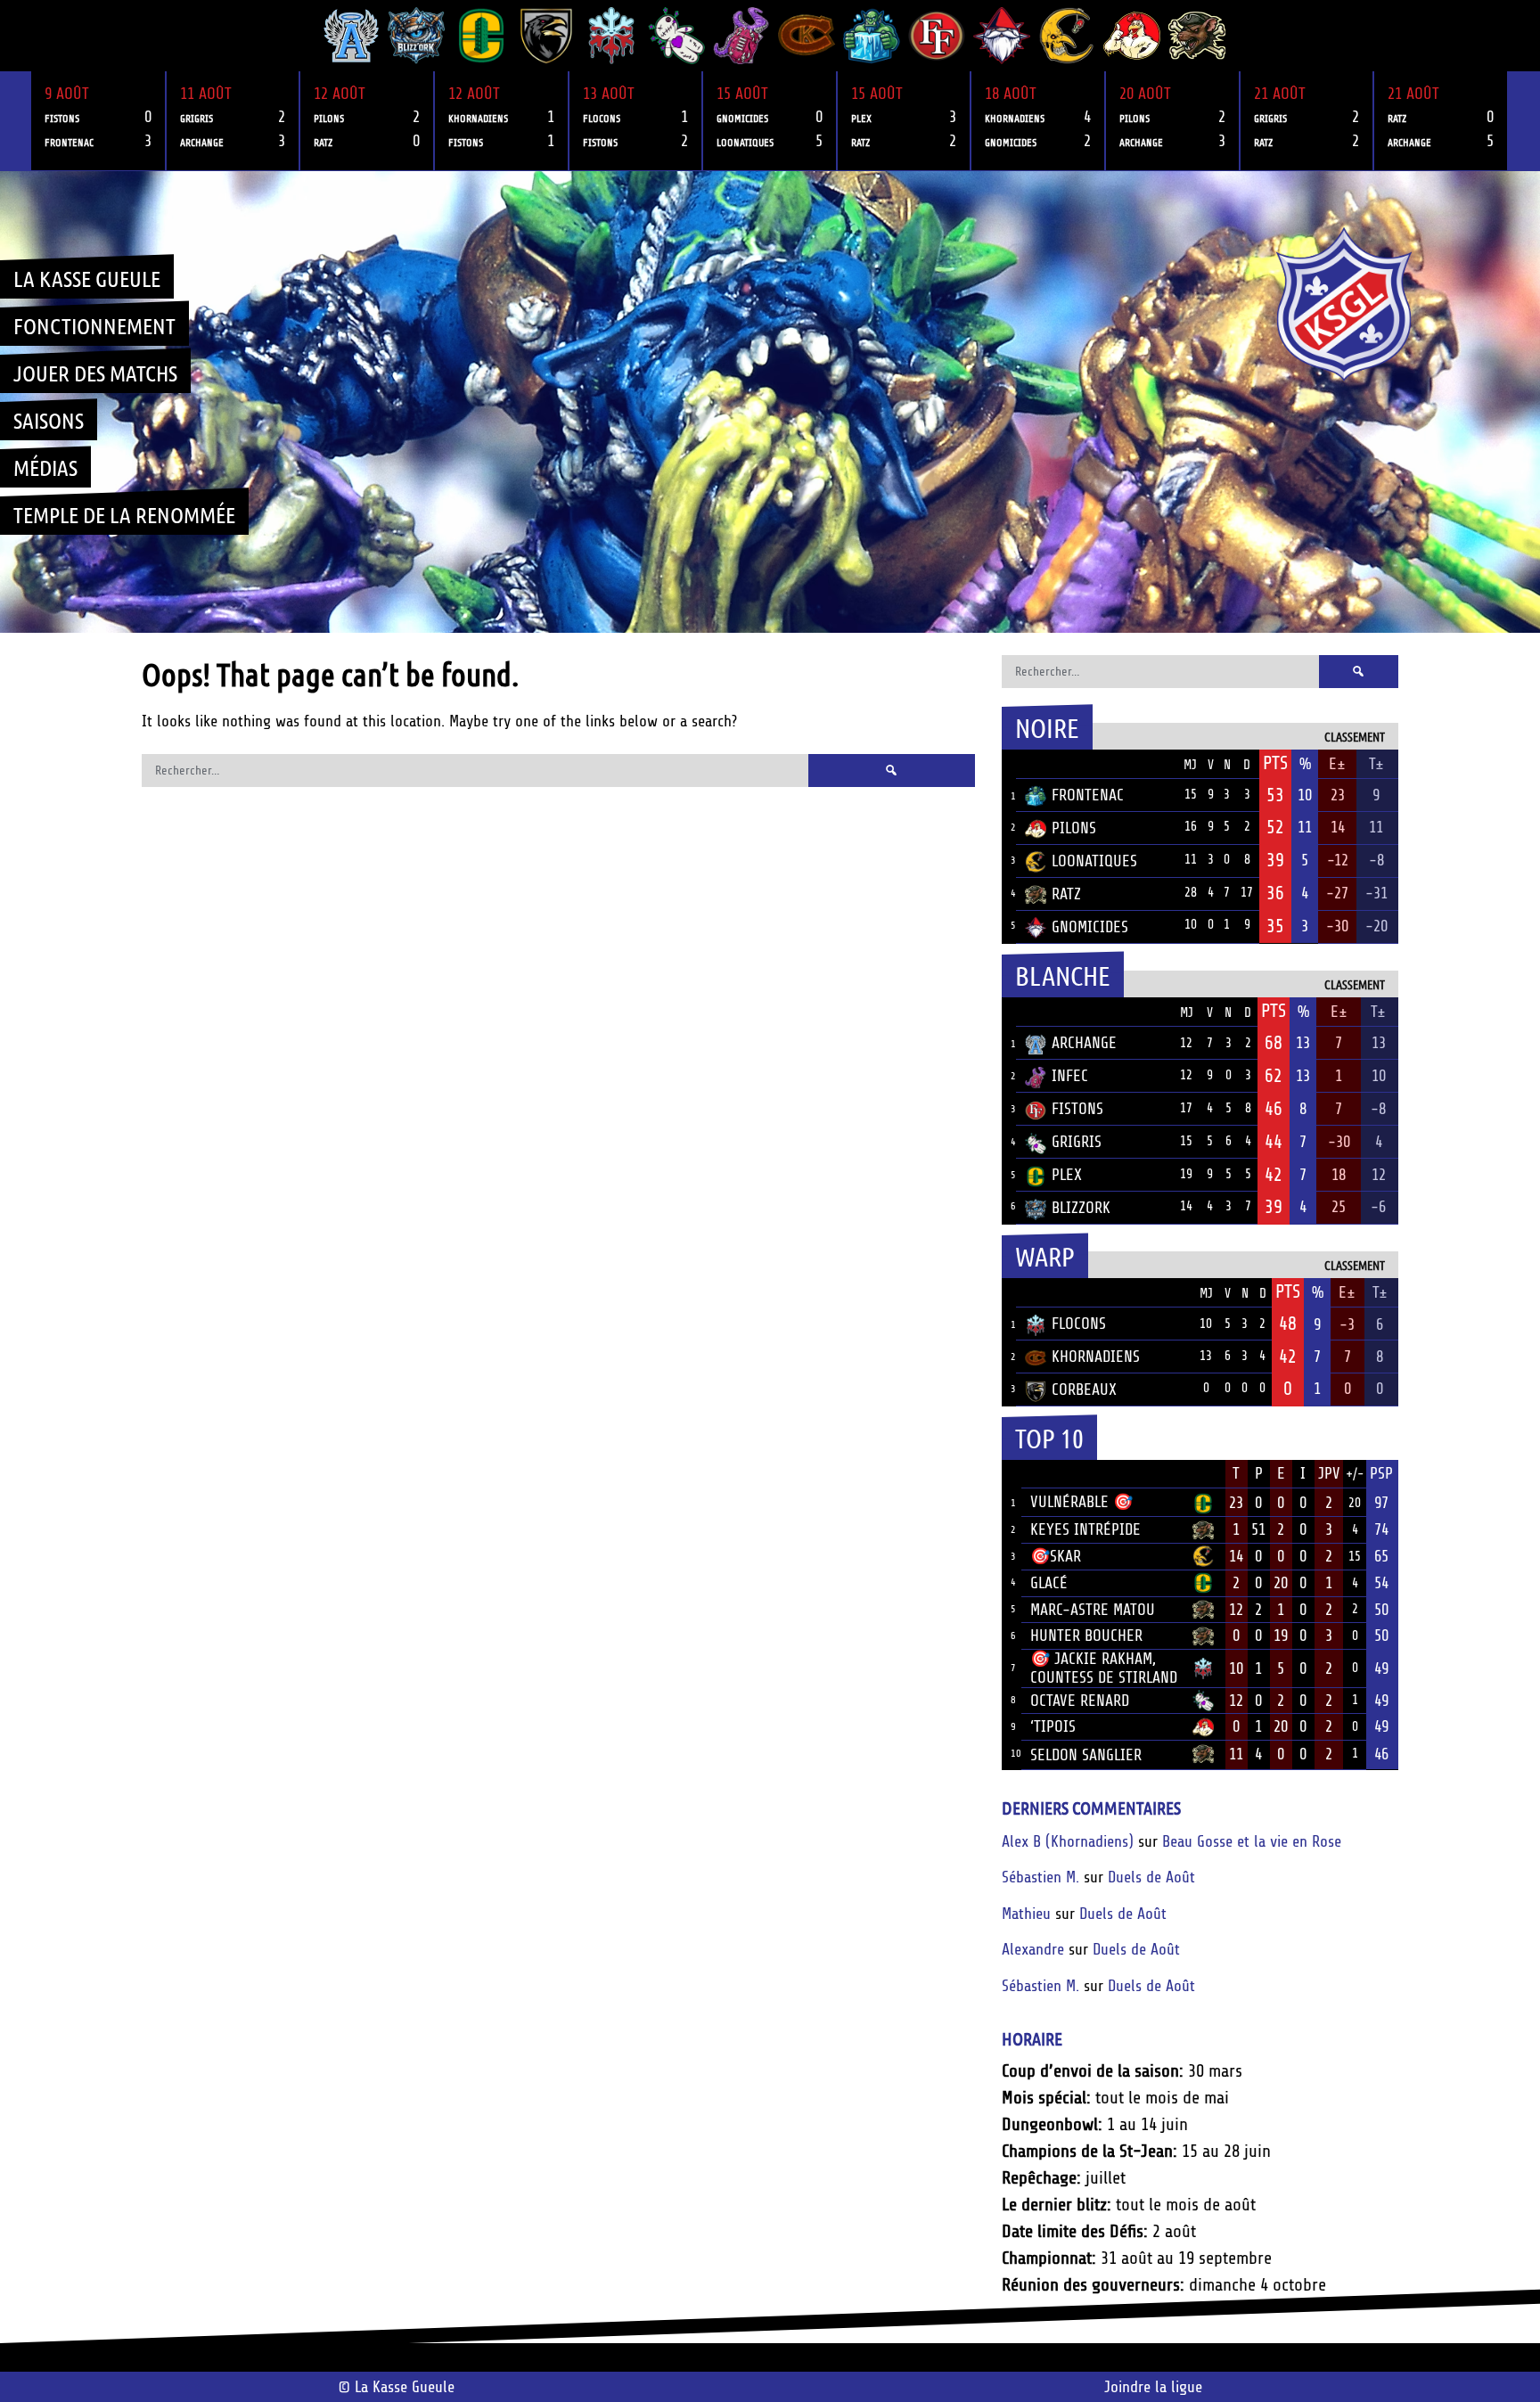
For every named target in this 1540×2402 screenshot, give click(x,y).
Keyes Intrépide (1085, 1529)
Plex (1067, 1175)
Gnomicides (1090, 927)
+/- (1355, 1475)
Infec (1070, 1076)
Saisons (49, 420)
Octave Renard (1080, 1701)
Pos (1009, 764)
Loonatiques (1094, 861)
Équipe (1049, 764)
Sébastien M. (1040, 1877)
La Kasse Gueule (87, 278)
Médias (45, 467)
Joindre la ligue (1153, 2387)
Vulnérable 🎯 (1081, 1502)
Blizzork (1081, 1208)
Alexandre (1033, 1949)
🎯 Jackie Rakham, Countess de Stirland (1104, 1668)
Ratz (1066, 894)
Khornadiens (1096, 1357)
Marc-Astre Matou (1093, 1610)
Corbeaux (1084, 1390)
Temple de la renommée (124, 514)
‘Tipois (1053, 1726)
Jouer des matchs (95, 373)
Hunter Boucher (1086, 1635)
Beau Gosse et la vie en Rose (1252, 1841)
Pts (1275, 763)
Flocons (1079, 1324)
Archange (1084, 1043)
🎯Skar (1056, 1556)
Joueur (1055, 1473)
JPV (1329, 1473)
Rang (1012, 1474)
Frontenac (1088, 795)
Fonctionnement (94, 325)
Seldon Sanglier (1086, 1755)
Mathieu (1026, 1914)
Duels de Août (1151, 1877)
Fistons (1077, 1109)
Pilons (1074, 828)
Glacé (1049, 1583)
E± (1337, 764)
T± (1376, 764)
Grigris (1077, 1142)
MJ (1190, 765)
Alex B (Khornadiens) (1068, 1841)
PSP (1381, 1473)
